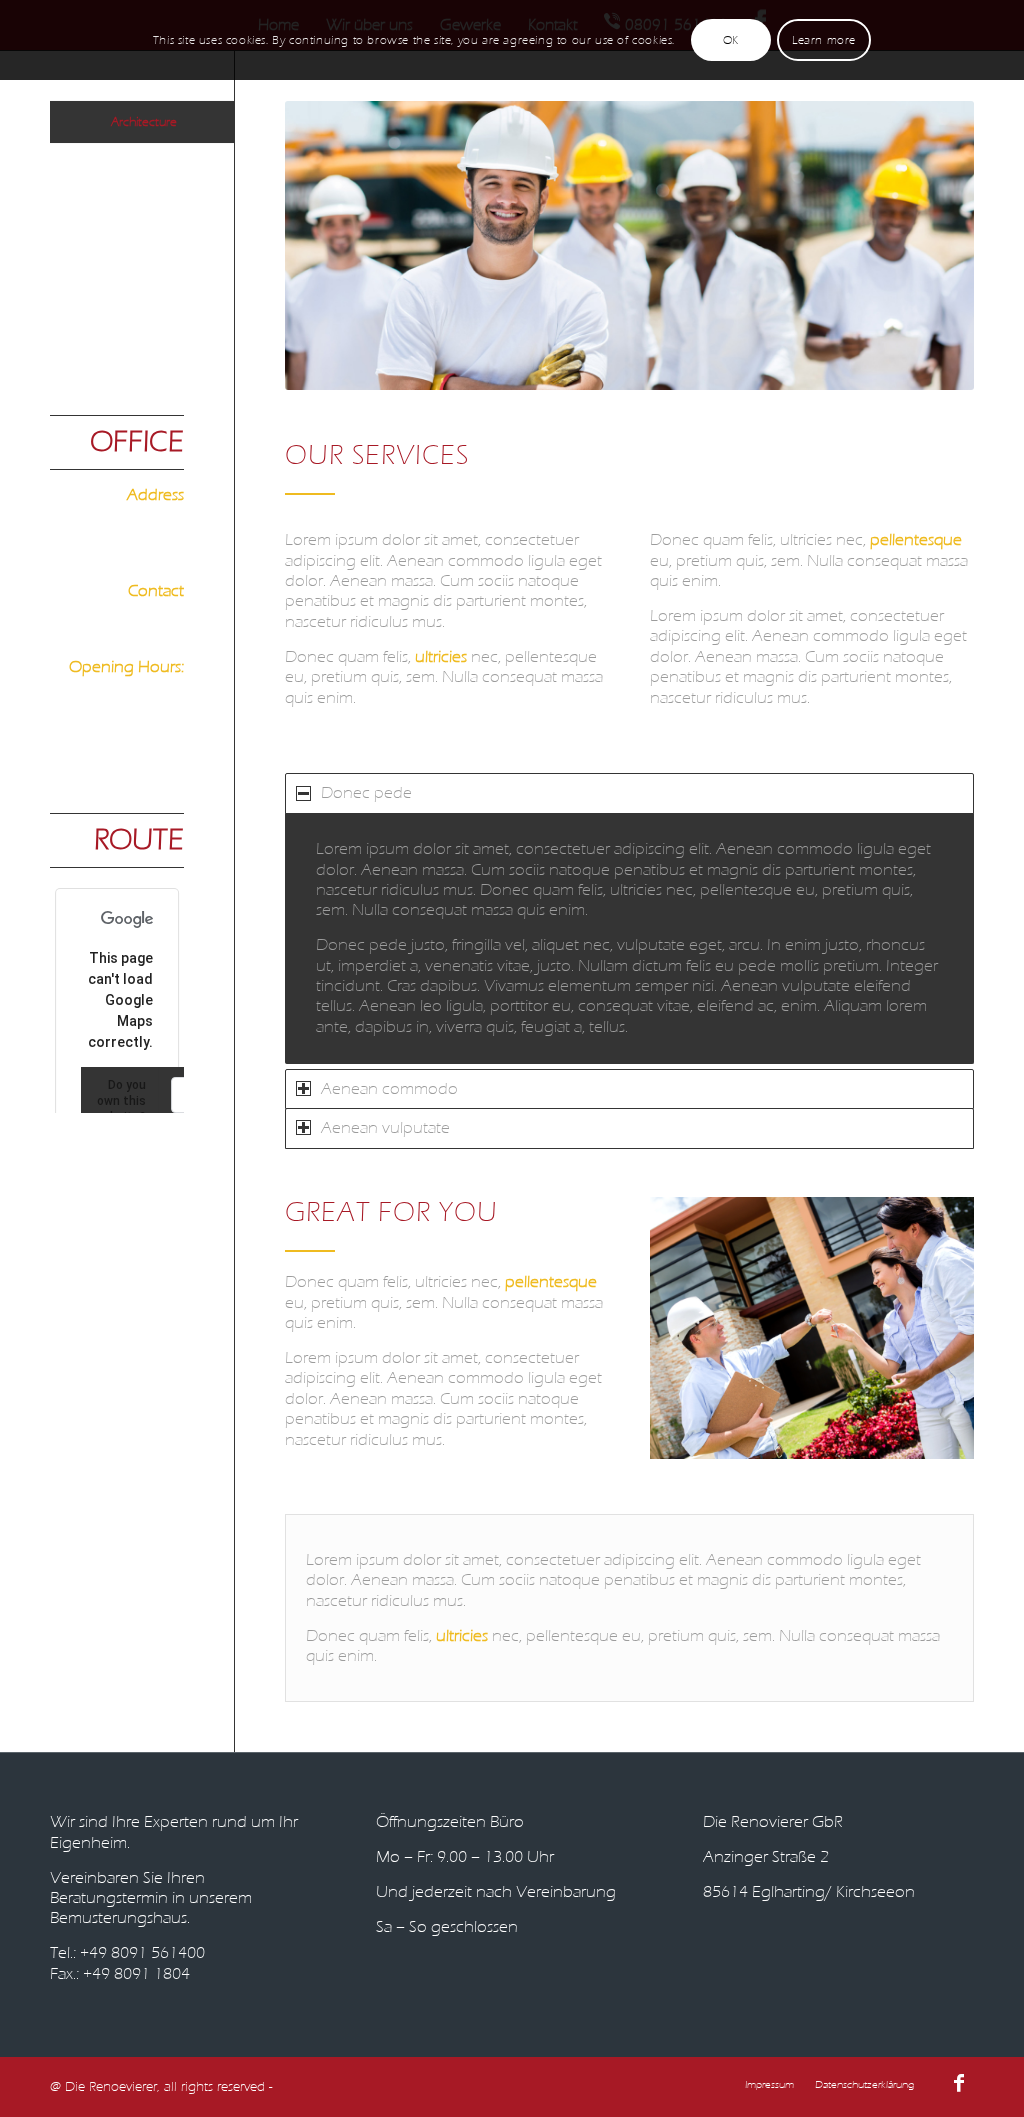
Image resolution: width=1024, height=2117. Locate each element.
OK (731, 40)
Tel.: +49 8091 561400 (127, 1952)
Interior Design (144, 274)
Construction (150, 200)
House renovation (136, 237)
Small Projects (148, 311)
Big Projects (153, 163)
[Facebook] (959, 2083)
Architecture (144, 121)
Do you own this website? (120, 1101)
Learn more (824, 40)
